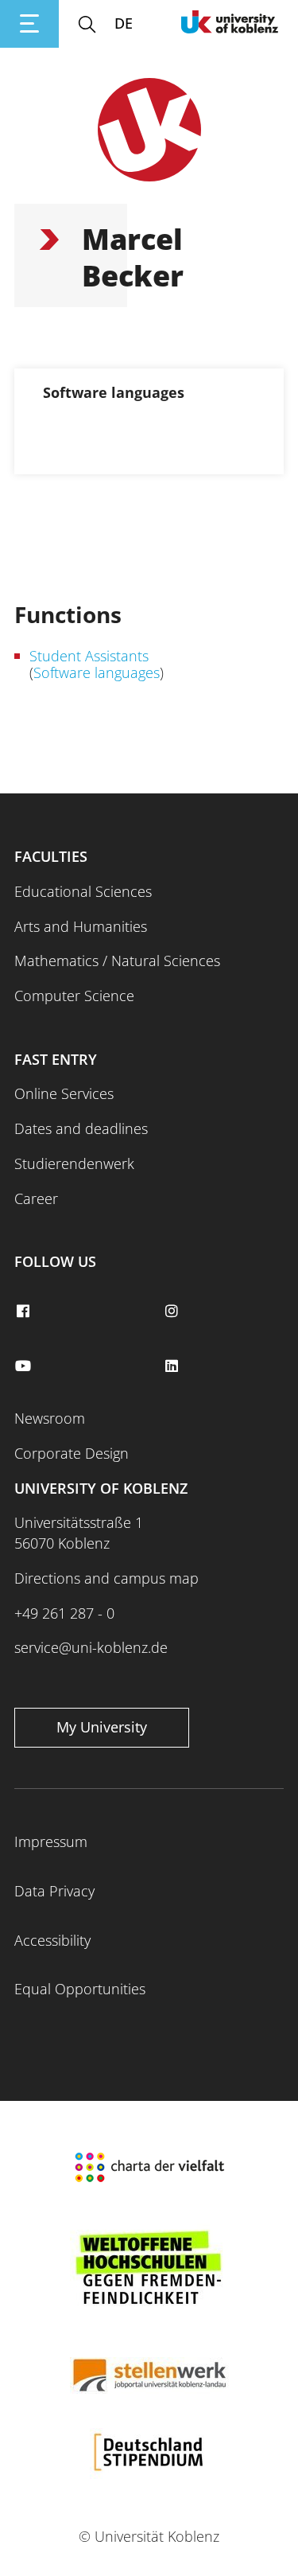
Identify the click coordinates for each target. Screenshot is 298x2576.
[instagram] (174, 1311)
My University (102, 1727)
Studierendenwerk (74, 1163)
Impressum (51, 1841)
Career (36, 1198)
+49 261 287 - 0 (64, 1613)
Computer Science (74, 996)
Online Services (64, 1093)
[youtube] (25, 1366)
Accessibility (52, 1940)
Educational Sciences (83, 891)
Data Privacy (54, 1891)
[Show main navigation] (29, 24)
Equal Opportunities (80, 1989)
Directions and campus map (106, 1578)
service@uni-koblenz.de (91, 1647)
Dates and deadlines (81, 1128)
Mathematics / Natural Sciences (117, 961)
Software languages (97, 672)
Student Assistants (89, 656)
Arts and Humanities (81, 926)
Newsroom (50, 1418)
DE (124, 23)
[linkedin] (174, 1366)
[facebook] (25, 1311)
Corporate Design (72, 1453)
